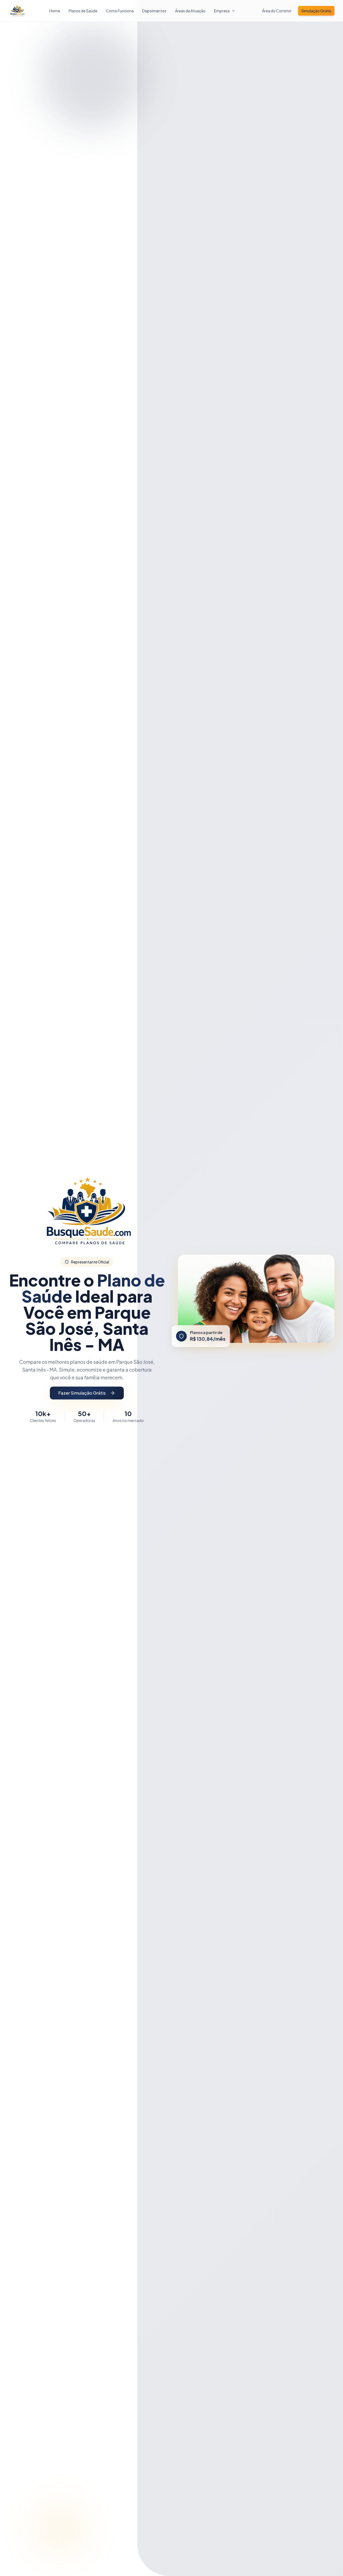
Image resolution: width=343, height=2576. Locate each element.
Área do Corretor (277, 11)
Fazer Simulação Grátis (82, 1393)
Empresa (222, 11)
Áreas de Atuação (190, 11)
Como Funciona (120, 11)
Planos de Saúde (83, 11)
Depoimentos (154, 11)
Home (55, 11)
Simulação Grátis (316, 11)
